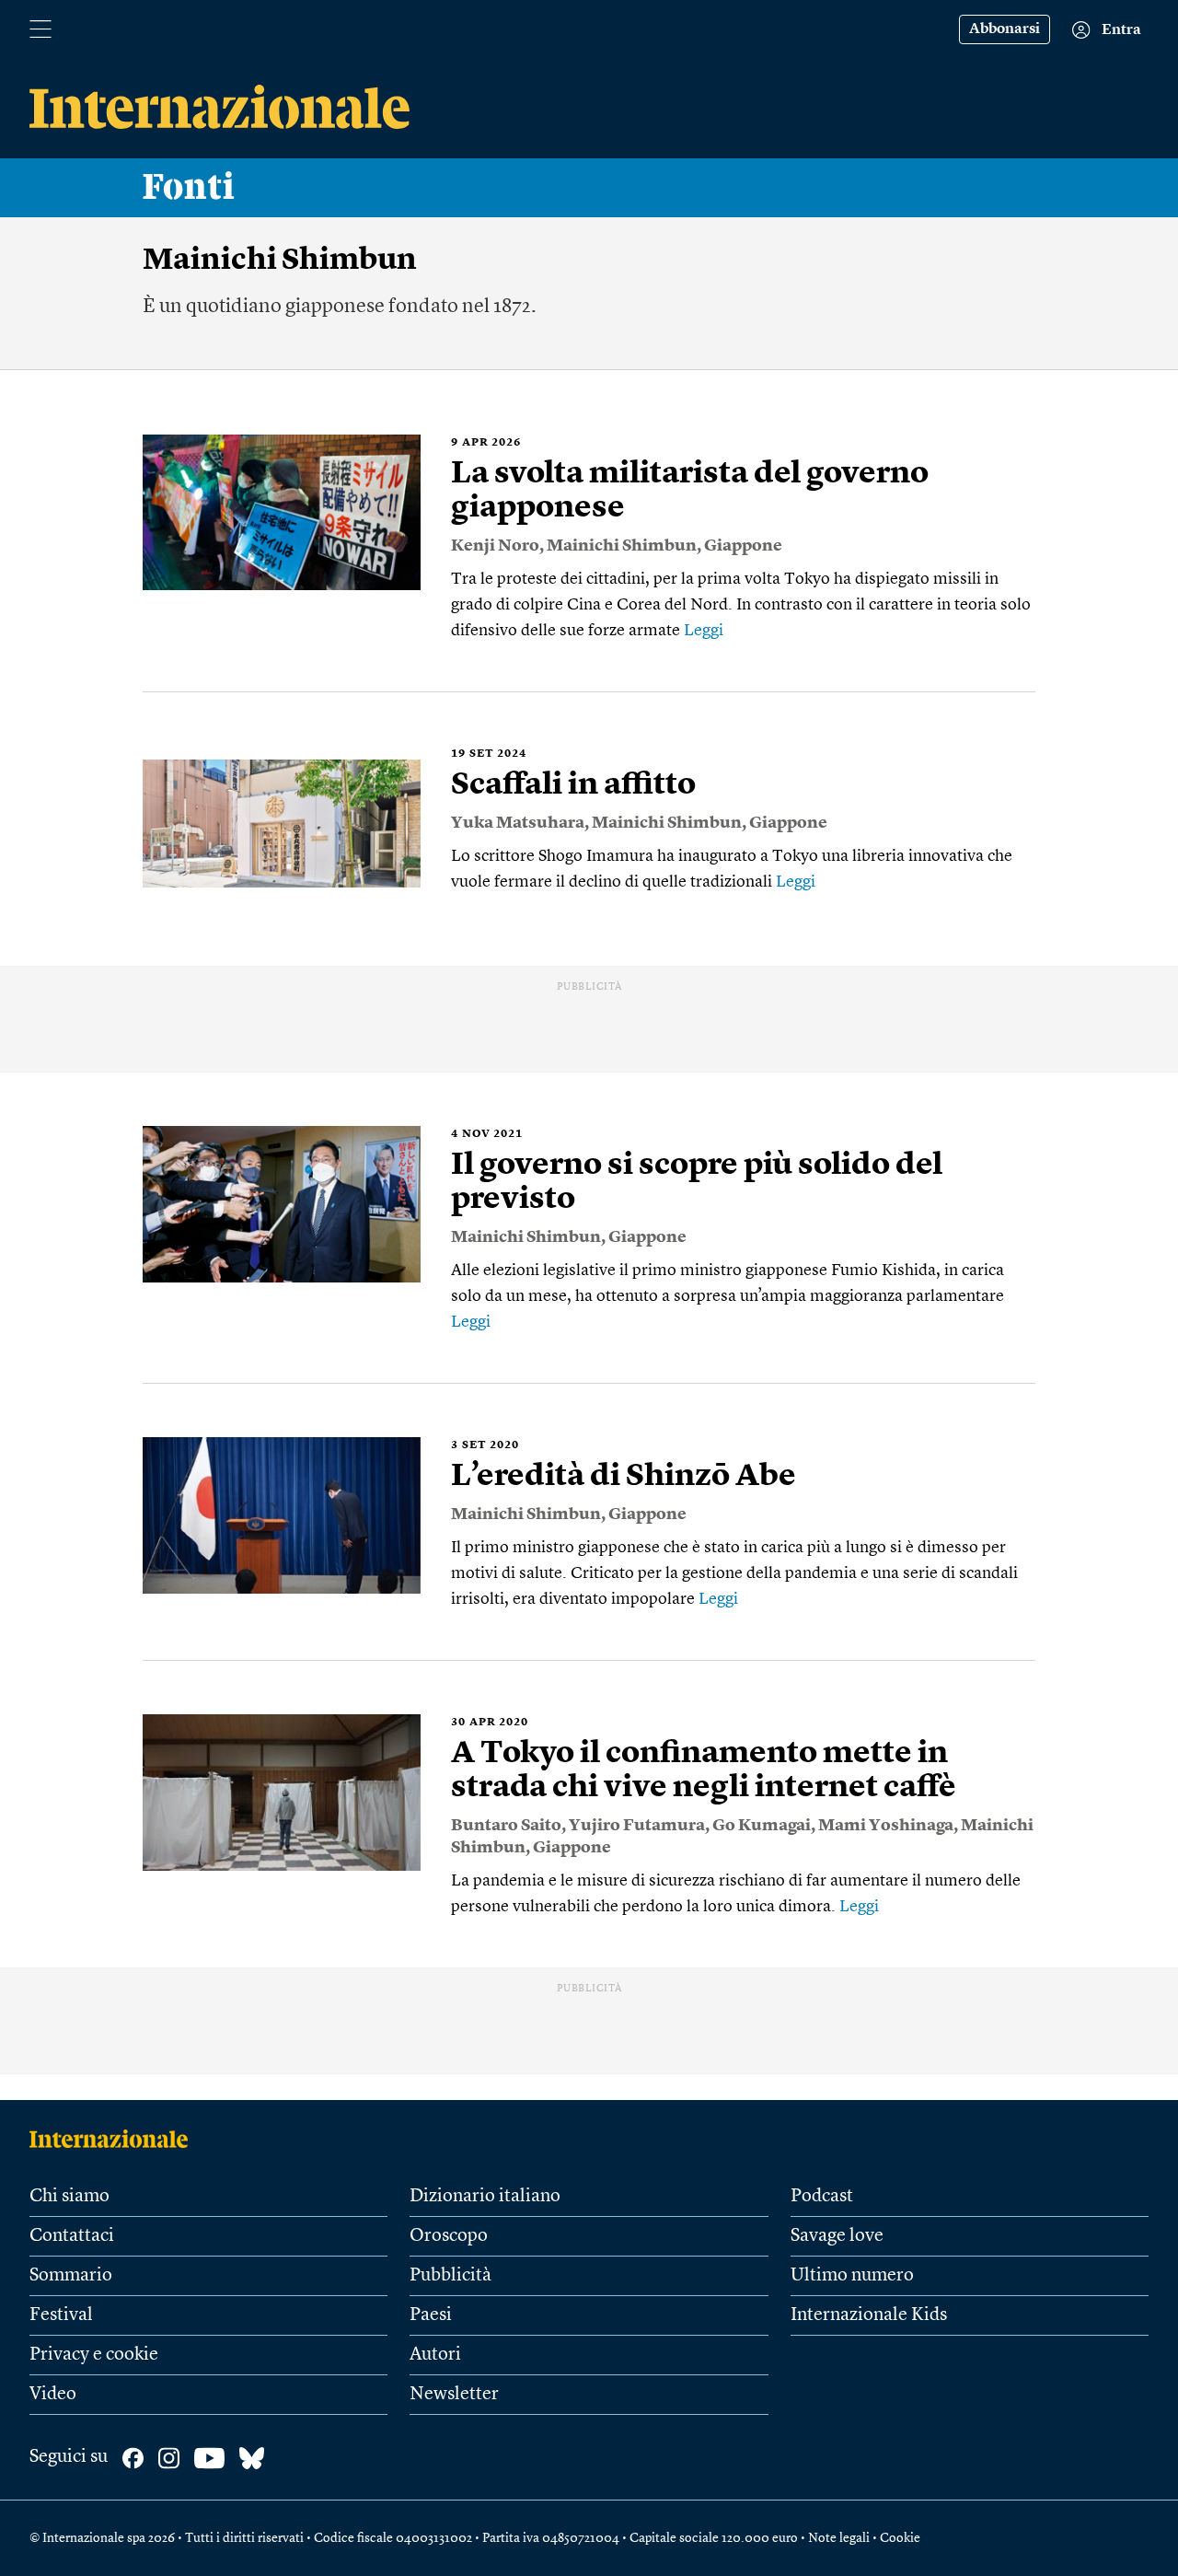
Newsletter (454, 2395)
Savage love (837, 2236)
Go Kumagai (762, 1826)
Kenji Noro (495, 546)
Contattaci (72, 2236)
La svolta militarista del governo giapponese (690, 491)
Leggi (704, 631)
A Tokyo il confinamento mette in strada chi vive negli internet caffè (704, 1771)
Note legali (839, 2538)
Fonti (189, 188)
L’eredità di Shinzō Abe (624, 1477)
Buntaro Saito (506, 1826)
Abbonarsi (1005, 29)
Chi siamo (69, 2197)
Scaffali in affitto (573, 785)
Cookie (900, 2538)
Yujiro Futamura (637, 1826)
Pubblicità (450, 2276)
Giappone (743, 546)
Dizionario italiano (485, 2197)
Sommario (71, 2276)
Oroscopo (449, 2236)
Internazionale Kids (869, 2315)
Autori (435, 2355)
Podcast (822, 2197)
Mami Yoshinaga (886, 1826)
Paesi (431, 2315)
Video (53, 2395)
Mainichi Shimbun (622, 546)
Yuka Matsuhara (518, 823)
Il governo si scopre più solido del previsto (697, 1183)
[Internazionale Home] (115, 2139)
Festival (61, 2315)
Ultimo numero (852, 2276)
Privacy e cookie (94, 2355)
